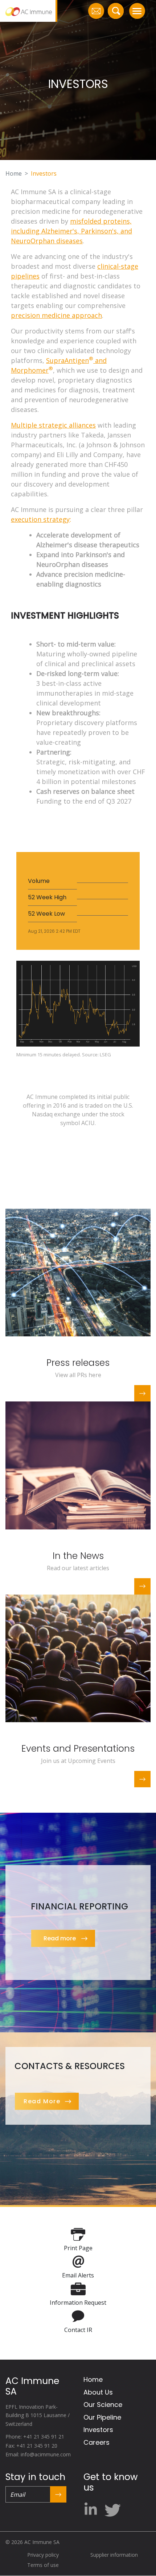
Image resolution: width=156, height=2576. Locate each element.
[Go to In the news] (78, 1465)
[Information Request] (78, 2288)
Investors (98, 2430)
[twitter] (112, 2508)
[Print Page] (78, 2234)
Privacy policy (43, 2555)
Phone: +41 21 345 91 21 (35, 2437)
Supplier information (114, 2555)
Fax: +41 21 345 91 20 (31, 2446)
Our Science (103, 2405)
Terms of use (43, 2565)
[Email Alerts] (78, 2261)
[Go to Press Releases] (78, 1272)
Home (14, 173)
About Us (98, 2392)
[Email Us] (96, 11)
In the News (78, 1556)
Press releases (78, 1363)
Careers (97, 2442)
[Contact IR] (78, 2316)
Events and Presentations (78, 1749)
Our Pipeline (102, 2417)
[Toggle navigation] (137, 11)
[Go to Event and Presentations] (78, 1658)
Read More (42, 2101)
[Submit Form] (58, 2494)
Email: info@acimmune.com (38, 2454)
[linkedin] (93, 2507)
